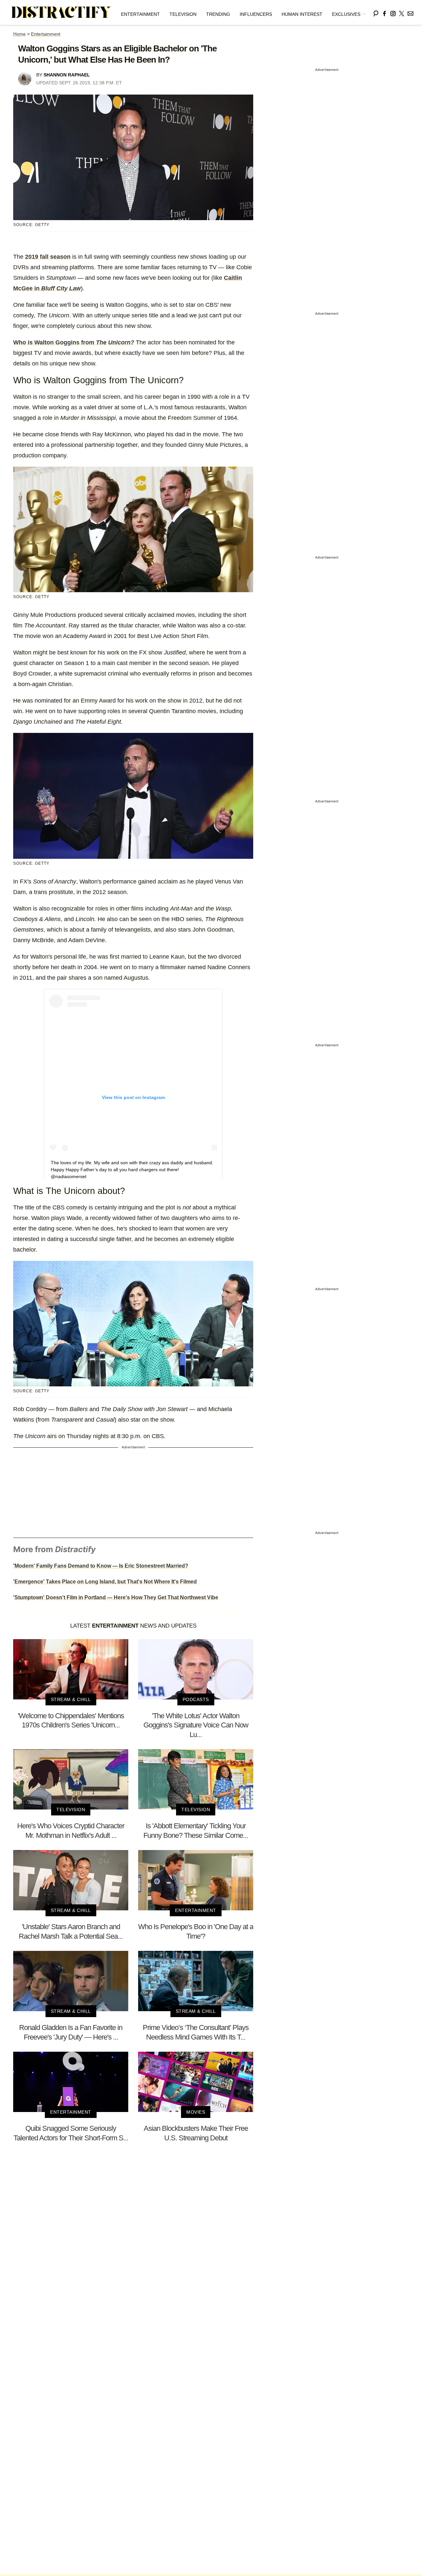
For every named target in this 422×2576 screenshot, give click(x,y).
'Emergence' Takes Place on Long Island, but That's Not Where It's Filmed (105, 1582)
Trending (218, 14)
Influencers (256, 14)
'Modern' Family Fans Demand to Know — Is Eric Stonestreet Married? (101, 1566)
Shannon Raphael (67, 75)
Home (19, 34)
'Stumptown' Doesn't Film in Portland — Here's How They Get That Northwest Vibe (116, 1597)
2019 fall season (48, 257)
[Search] (376, 12)
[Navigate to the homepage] (61, 13)
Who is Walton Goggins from (74, 342)
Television (183, 14)
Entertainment (140, 14)
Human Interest (302, 14)
